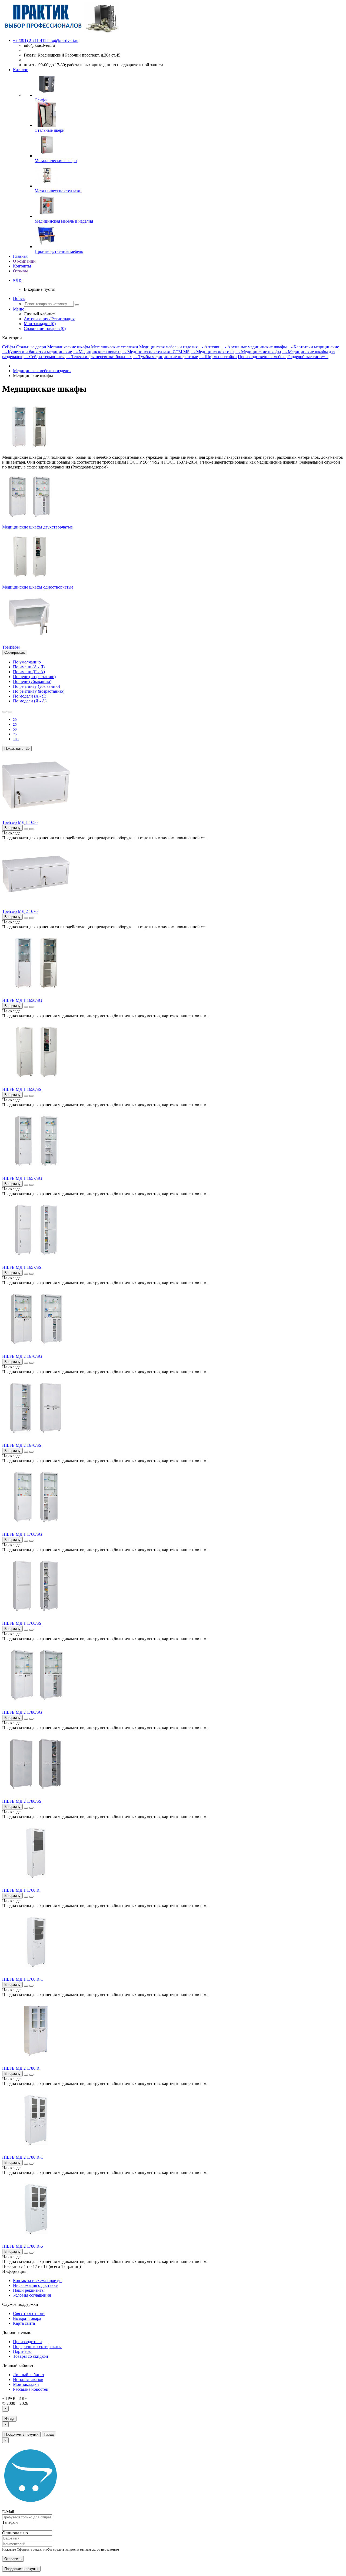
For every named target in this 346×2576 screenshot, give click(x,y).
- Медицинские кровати (97, 352)
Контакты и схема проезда (37, 2281)
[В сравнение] (31, 829)
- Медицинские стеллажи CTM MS (156, 352)
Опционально (15, 2533)
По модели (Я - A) (30, 701)
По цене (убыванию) (32, 681)
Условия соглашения (32, 2295)
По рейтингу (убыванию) (36, 686)
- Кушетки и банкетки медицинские (37, 352)
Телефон (10, 2522)
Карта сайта (24, 2323)
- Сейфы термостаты (44, 357)
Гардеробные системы (308, 357)
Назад (9, 2419)
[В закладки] (26, 829)
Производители (27, 2342)
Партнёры (22, 2351)
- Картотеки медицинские (313, 347)
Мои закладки (26, 2384)
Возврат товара (27, 2318)
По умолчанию (27, 662)
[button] (18, 280)
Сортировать (15, 653)
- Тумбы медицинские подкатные (165, 357)
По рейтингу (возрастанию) (39, 691)
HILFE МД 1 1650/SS (22, 1089)
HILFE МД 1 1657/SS (22, 1267)
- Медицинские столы (212, 352)
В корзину (12, 828)
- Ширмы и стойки (218, 357)
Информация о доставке (35, 2285)
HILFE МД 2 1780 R (21, 2068)
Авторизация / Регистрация (49, 319)
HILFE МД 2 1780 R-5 (23, 2246)
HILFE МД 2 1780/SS (22, 1801)
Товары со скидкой (31, 2356)
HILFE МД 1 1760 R (21, 1890)
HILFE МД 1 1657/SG (22, 1178)
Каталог (20, 70)
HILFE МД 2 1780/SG (22, 1712)
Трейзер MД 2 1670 (20, 911)
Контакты (22, 266)
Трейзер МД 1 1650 (20, 822)
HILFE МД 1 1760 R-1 (23, 1979)
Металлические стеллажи (115, 347)
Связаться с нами (29, 2314)
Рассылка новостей (31, 2389)
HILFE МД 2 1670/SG (22, 1356)
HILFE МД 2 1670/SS (22, 1445)
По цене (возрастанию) (34, 677)
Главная (20, 256)
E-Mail (8, 2512)
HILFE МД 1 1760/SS (22, 1623)
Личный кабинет (29, 2375)
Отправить (13, 2559)
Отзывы (20, 271)
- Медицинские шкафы (258, 352)
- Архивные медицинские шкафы (254, 347)
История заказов (28, 2380)
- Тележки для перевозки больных (99, 357)
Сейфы (9, 347)
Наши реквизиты (29, 2290)
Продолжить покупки (21, 2434)
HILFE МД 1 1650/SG (22, 1000)
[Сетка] (10, 712)
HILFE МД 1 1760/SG (22, 1534)
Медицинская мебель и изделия (168, 347)
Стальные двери (31, 347)
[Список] (4, 712)
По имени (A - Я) (29, 667)
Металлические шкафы (69, 347)
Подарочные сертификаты (37, 2347)
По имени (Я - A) (29, 672)
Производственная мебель (262, 357)
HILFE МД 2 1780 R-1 (23, 2157)
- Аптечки (210, 347)
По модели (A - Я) (30, 696)
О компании (24, 261)
